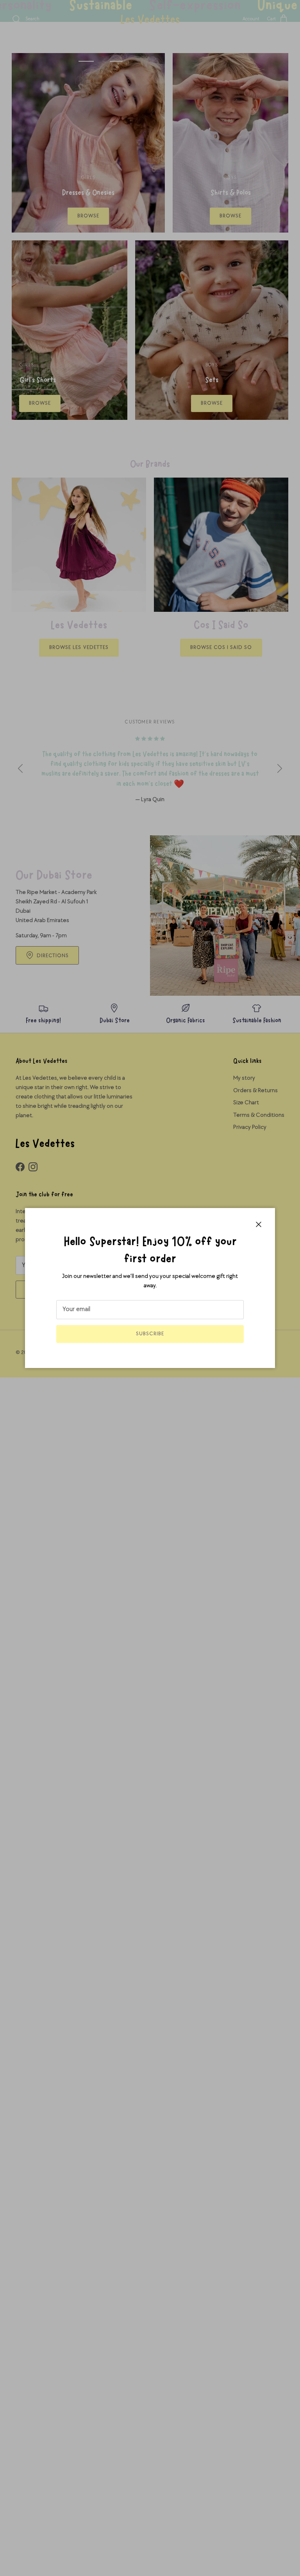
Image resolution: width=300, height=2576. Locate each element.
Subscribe (150, 1334)
